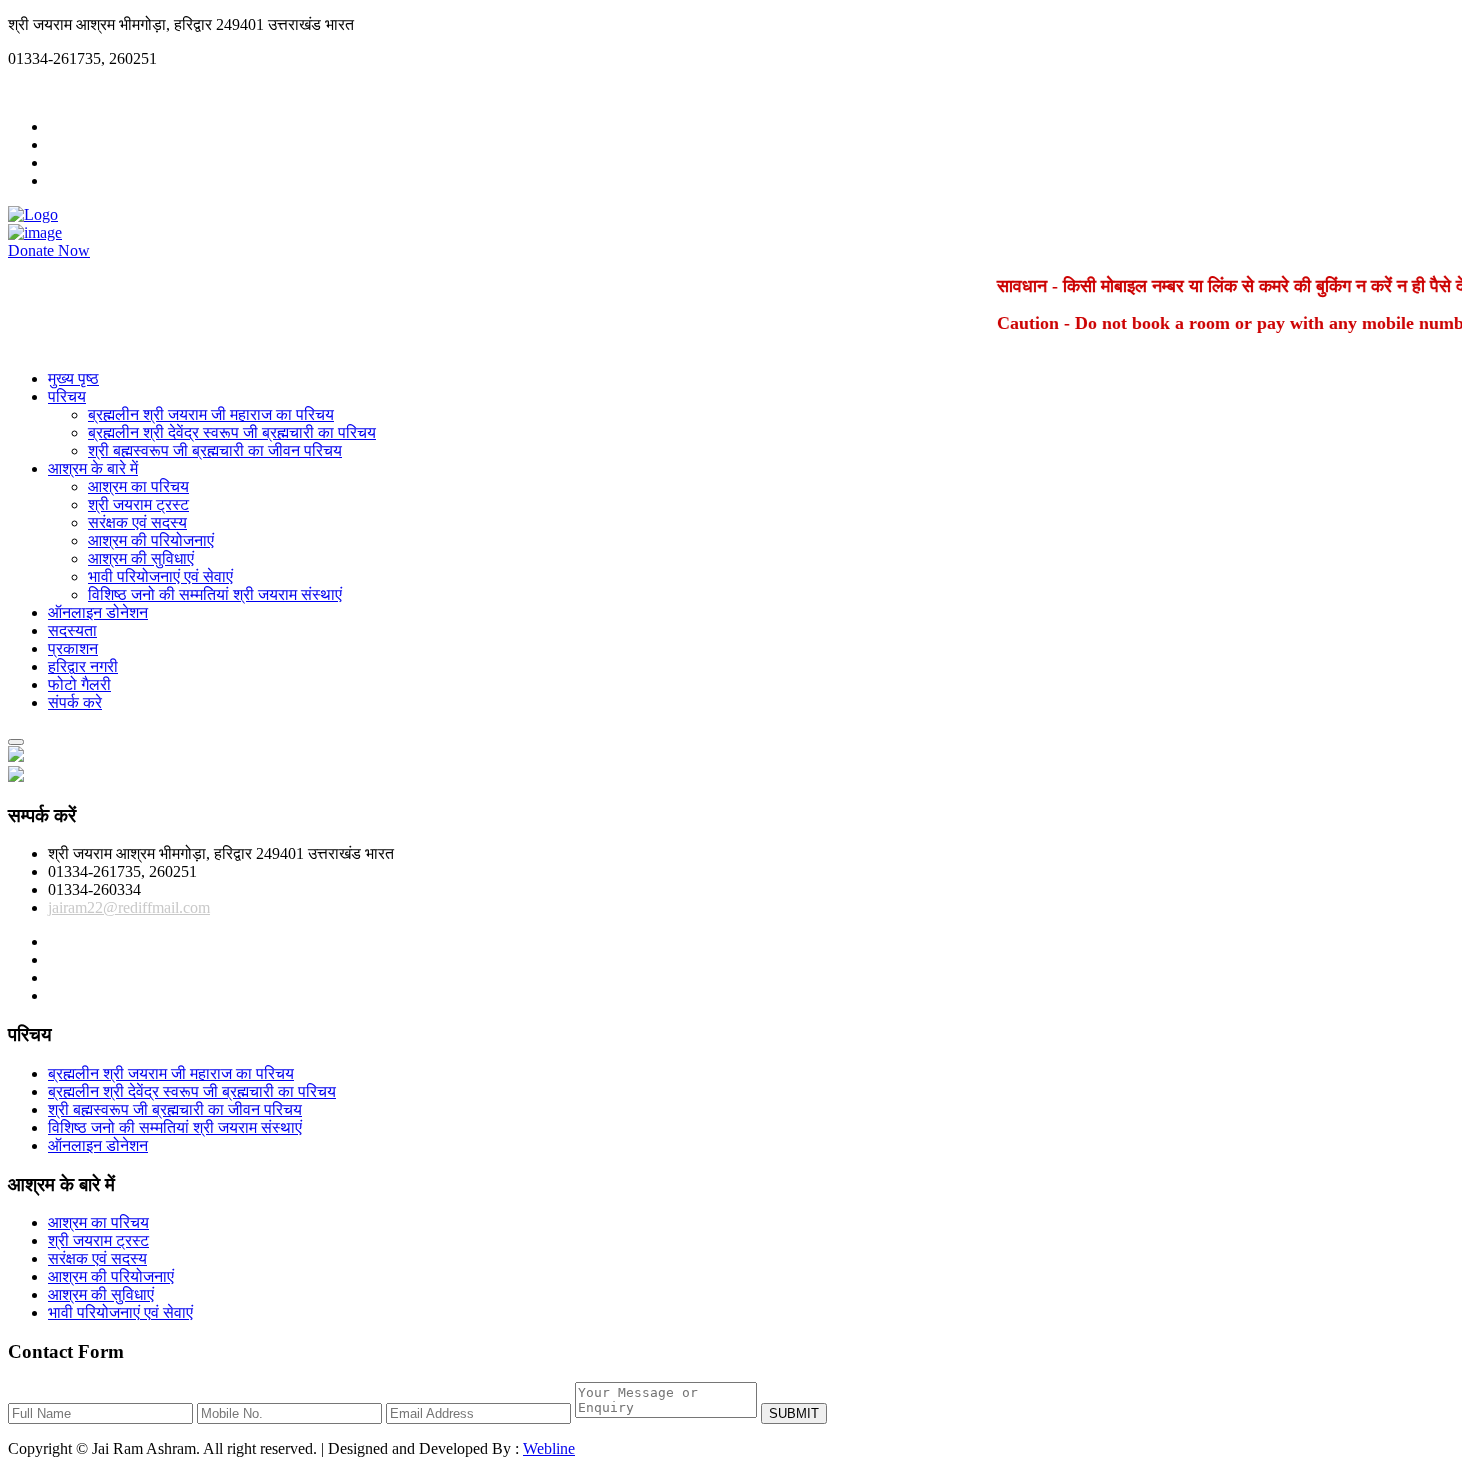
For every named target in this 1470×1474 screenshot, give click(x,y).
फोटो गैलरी (79, 684)
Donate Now (49, 250)
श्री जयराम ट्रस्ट (138, 504)
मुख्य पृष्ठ (73, 378)
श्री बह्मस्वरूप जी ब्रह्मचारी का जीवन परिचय (215, 450)
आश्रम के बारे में (93, 468)
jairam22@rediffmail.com (89, 92)
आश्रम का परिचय (138, 486)
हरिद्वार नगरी (83, 666)
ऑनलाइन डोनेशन (98, 612)
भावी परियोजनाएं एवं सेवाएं (160, 576)
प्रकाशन (73, 648)
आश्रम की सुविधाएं (141, 558)
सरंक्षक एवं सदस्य (137, 522)
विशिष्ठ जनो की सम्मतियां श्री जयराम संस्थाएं (215, 594)
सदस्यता (72, 630)
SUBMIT (794, 1413)
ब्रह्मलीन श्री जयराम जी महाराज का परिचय (211, 414)
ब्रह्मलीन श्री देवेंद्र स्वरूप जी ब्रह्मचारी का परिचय (232, 432)
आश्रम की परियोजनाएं (151, 540)
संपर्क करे (75, 702)
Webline (549, 1448)
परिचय (67, 396)
